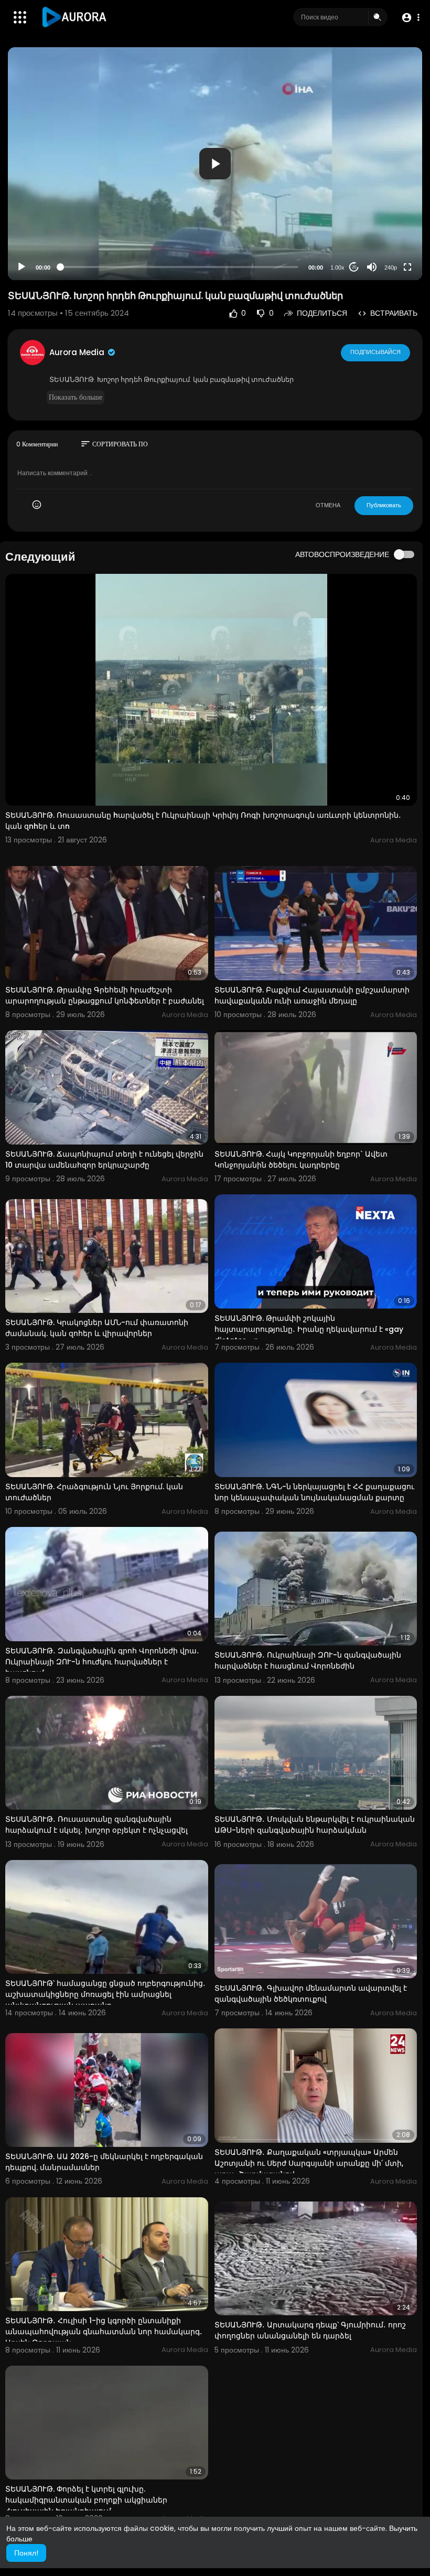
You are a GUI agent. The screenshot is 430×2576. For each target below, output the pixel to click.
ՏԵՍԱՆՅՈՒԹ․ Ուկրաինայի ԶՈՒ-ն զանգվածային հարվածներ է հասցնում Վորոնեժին (308, 1660)
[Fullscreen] (407, 267)
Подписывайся (375, 352)
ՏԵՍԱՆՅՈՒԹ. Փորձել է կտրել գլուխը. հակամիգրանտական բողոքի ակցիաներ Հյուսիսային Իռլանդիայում (86, 2500)
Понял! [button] (26, 2553)
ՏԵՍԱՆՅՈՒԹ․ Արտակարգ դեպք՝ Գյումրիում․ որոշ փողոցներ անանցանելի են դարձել (310, 2330)
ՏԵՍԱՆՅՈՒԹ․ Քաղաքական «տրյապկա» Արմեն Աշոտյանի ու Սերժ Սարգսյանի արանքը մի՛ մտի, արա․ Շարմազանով (309, 2163)
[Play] (21, 267)
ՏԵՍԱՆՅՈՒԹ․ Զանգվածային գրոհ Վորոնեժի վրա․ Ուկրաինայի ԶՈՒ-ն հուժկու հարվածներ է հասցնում (102, 1662)
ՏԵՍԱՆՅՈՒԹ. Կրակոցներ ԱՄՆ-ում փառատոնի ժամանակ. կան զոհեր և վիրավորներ (97, 1328)
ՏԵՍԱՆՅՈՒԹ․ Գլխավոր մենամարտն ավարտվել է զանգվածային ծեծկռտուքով (311, 1994)
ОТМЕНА (328, 505)
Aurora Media (78, 352)
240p (391, 268)
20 (354, 267)
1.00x (337, 268)
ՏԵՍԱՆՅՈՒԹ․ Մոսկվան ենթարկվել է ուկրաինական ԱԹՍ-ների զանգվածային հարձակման (315, 1825)
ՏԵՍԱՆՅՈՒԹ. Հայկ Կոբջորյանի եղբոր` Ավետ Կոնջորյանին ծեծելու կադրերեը (301, 1159)
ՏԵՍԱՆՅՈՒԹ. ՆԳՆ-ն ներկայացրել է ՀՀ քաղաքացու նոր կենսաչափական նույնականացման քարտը (314, 1492)
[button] (410, 18)
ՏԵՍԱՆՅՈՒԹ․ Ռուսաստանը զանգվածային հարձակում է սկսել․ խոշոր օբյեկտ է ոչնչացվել (96, 1825)
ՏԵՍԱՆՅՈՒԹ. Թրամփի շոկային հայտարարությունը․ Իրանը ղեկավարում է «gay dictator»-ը (309, 1329)
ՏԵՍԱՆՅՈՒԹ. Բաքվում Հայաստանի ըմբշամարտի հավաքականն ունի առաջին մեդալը (312, 995)
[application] (215, 164)
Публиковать (384, 505)
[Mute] (372, 267)
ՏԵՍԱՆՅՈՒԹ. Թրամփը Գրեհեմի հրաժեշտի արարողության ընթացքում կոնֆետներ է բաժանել (105, 995)
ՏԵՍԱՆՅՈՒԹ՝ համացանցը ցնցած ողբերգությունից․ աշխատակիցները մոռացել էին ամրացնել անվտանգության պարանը (105, 1994)
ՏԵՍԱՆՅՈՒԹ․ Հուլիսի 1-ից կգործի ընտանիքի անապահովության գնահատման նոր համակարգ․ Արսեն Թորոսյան (104, 2332)
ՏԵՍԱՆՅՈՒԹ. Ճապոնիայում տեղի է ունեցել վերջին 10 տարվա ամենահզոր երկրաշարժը (104, 1159)
